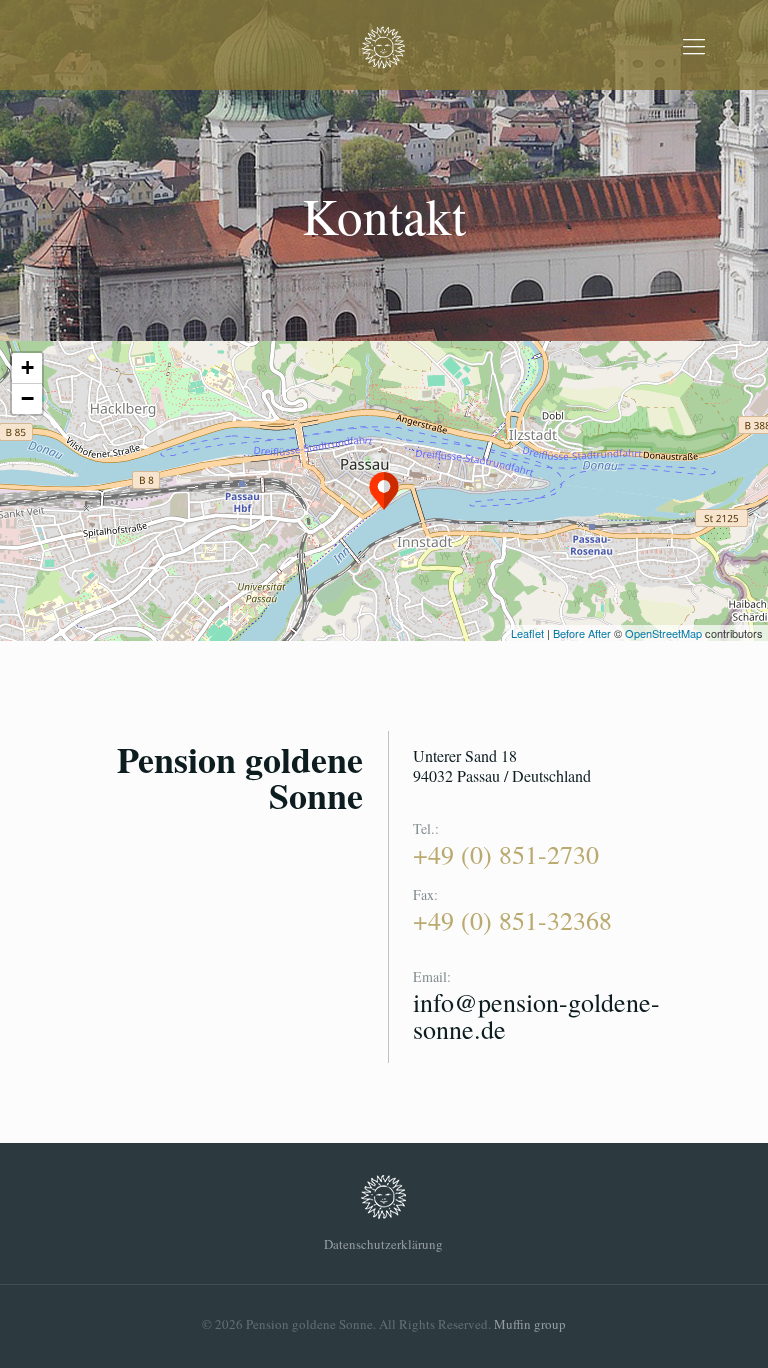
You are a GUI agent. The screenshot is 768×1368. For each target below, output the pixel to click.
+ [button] (27, 367)
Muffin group (530, 1324)
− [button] (27, 398)
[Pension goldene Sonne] (384, 45)
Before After (583, 633)
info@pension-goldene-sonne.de (536, 1015)
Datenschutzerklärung (383, 1244)
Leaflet (527, 633)
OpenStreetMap (663, 633)
